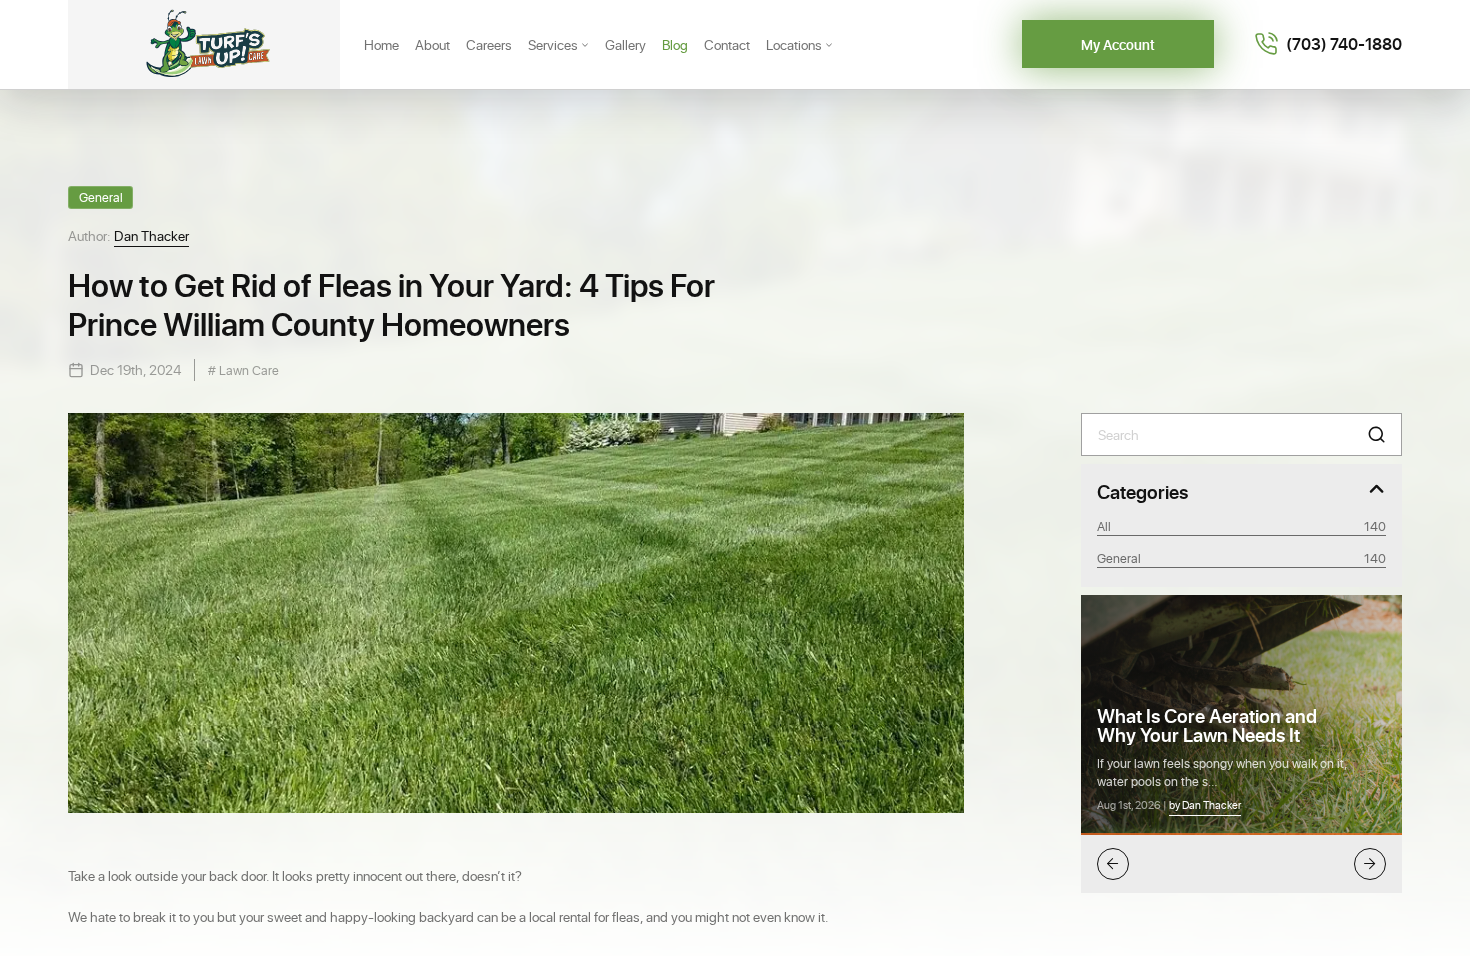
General (101, 196)
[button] (1376, 434)
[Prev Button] (1113, 864)
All (1242, 525)
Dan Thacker (151, 235)
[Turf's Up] (204, 44)
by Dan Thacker (1205, 805)
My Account (1118, 44)
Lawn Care (247, 369)
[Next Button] (1370, 864)
